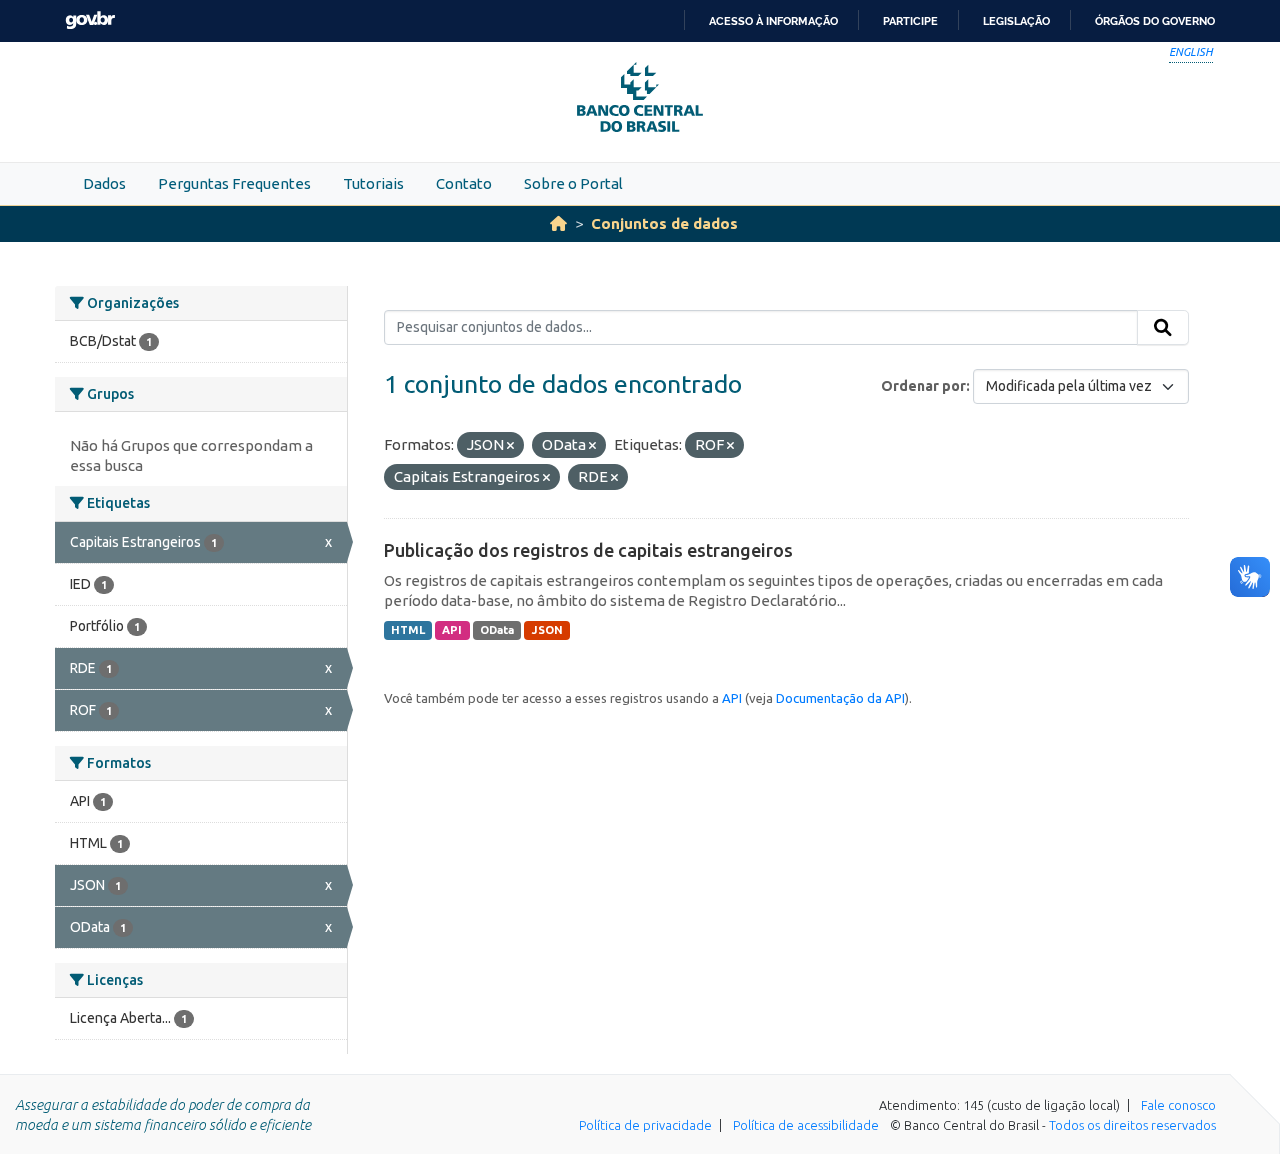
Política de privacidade (645, 1125)
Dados (104, 183)
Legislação (1016, 21)
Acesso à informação (773, 21)
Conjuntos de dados (664, 223)
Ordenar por (923, 386)
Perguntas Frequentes (234, 183)
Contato (464, 183)
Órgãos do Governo (1155, 21)
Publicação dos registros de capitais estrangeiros (588, 550)
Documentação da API (840, 698)
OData (497, 630)
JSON (547, 630)
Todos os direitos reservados (1132, 1125)
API (452, 630)
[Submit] (1163, 328)
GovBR (90, 20)
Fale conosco (1178, 1105)
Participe (910, 21)
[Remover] (510, 446)
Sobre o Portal (573, 183)
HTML (408, 630)
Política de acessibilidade (806, 1125)
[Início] (558, 223)
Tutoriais (373, 183)
